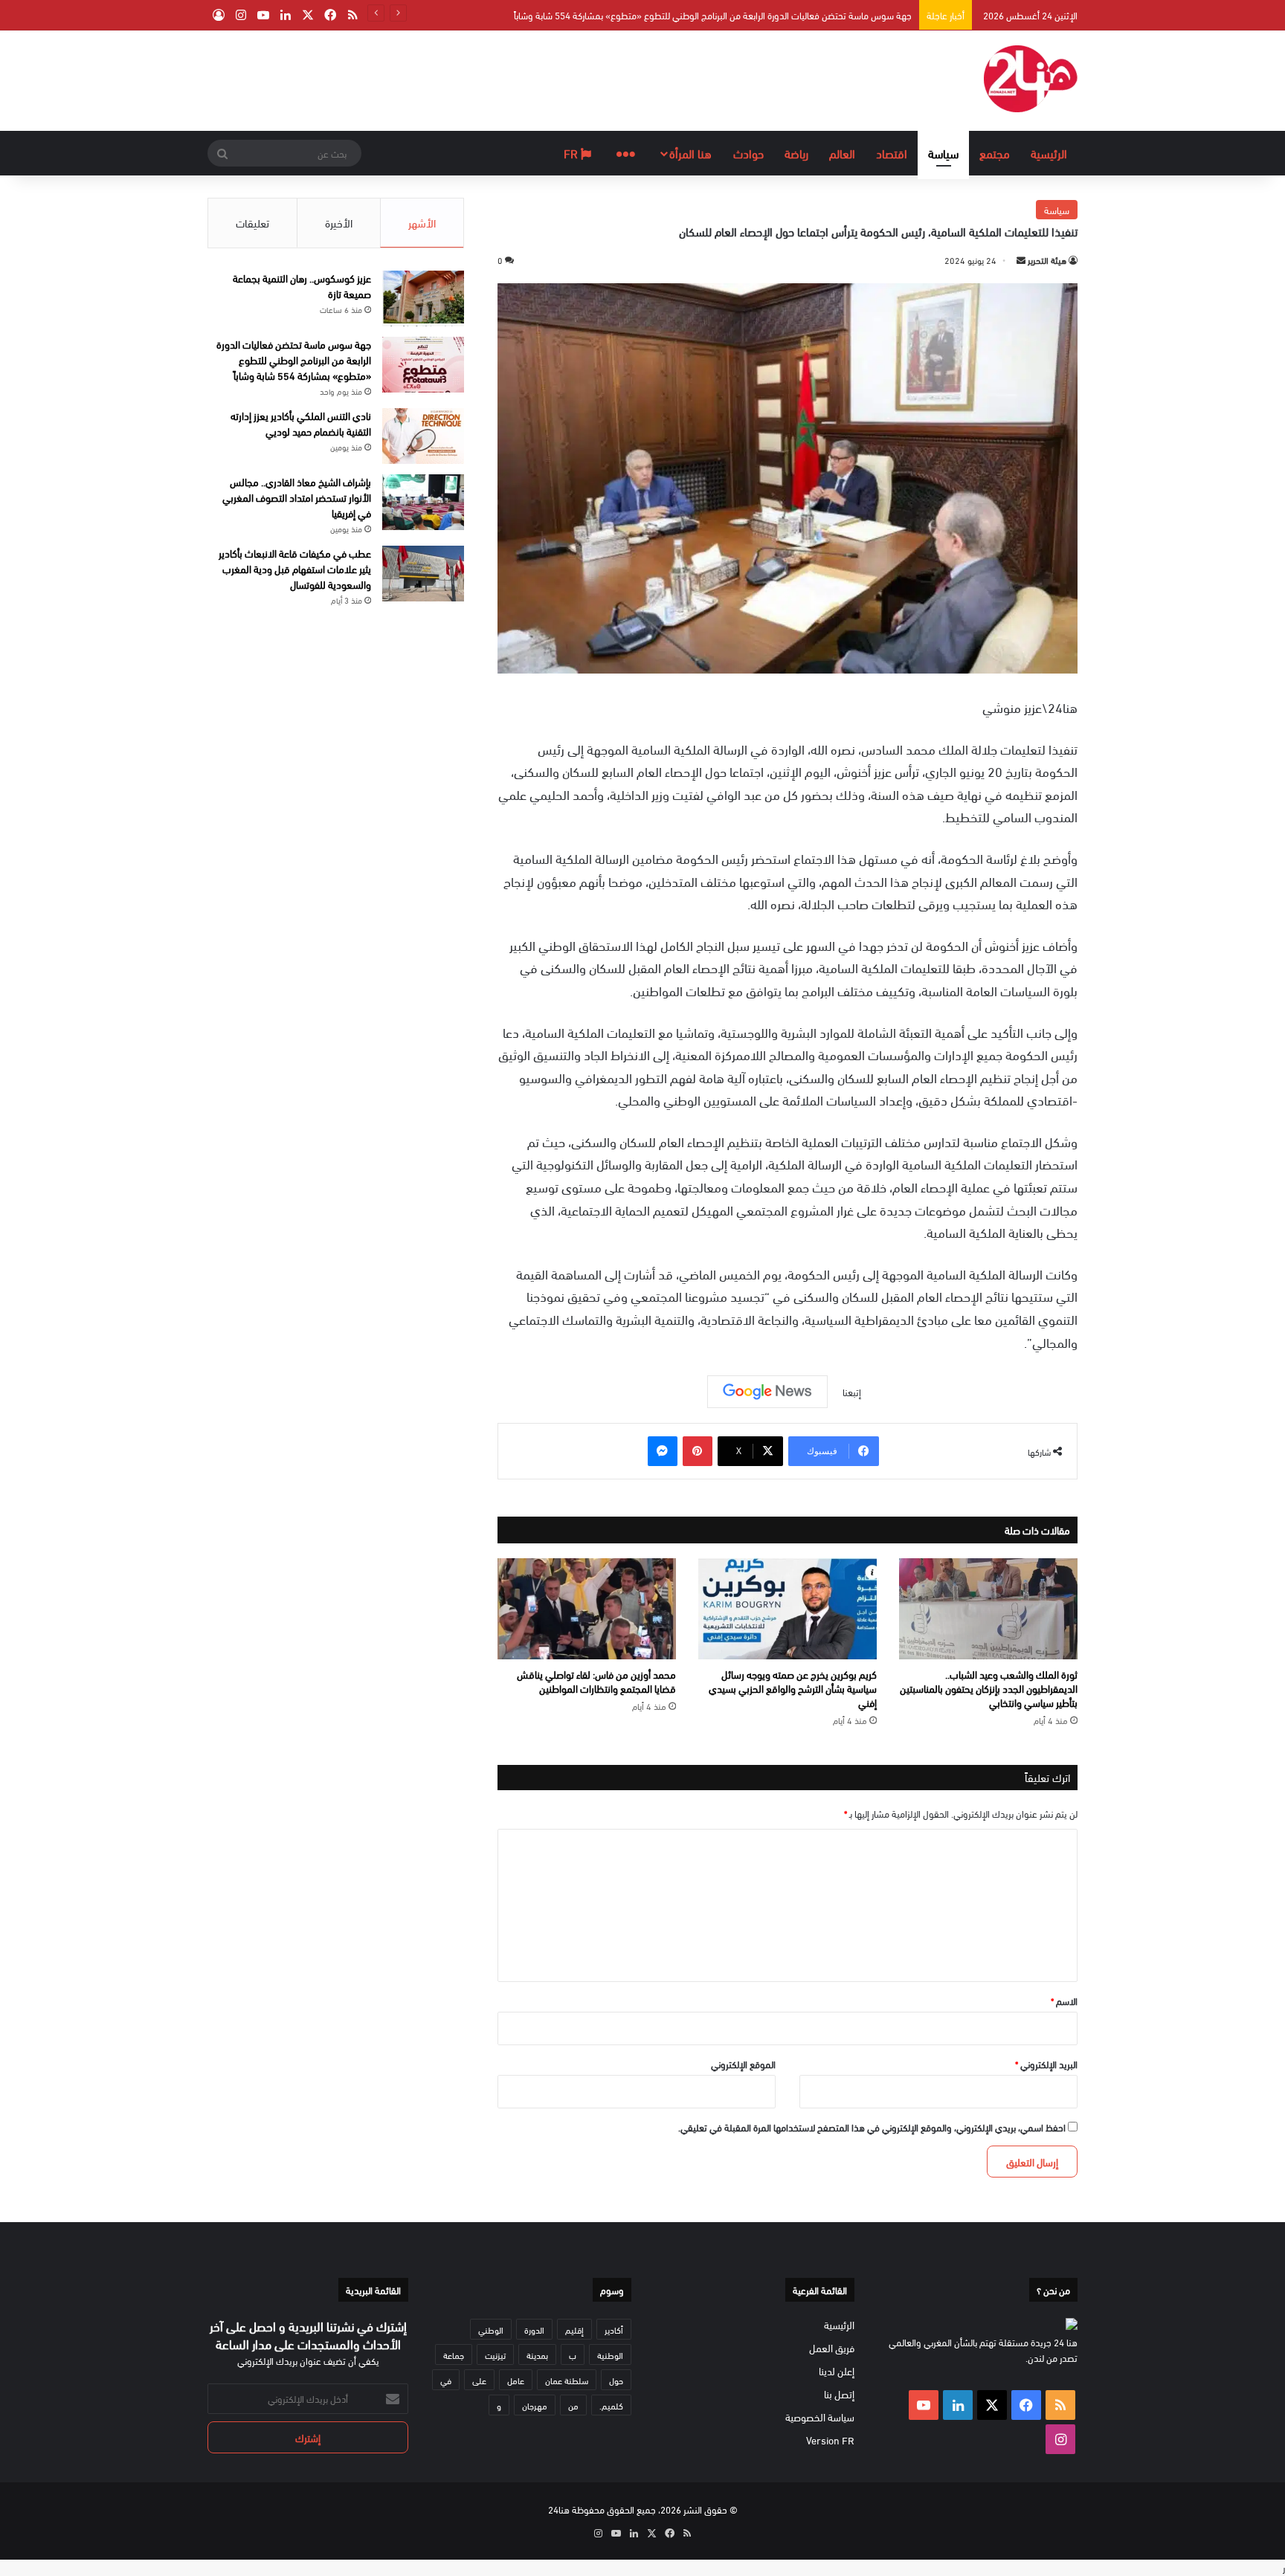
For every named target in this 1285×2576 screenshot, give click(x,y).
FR (572, 153)
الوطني (491, 2329)
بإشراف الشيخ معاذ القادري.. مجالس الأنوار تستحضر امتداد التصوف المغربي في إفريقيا (297, 497)
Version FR (830, 2440)
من (573, 2405)
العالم (842, 153)
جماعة (454, 2354)
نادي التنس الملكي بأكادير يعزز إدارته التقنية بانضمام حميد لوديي (796, 15)
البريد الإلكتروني (1046, 2064)
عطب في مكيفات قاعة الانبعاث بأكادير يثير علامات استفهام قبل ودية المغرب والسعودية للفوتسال (295, 568)
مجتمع (995, 153)
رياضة (796, 153)
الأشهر (422, 222)
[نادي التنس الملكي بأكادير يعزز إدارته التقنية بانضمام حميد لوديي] (423, 436)
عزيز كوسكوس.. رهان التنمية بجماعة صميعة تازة (302, 285)
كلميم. (611, 2405)
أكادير (614, 2329)
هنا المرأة (690, 153)
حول (616, 2380)
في (446, 2380)
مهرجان (535, 2405)
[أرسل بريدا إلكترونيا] (1021, 259)
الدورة (534, 2329)
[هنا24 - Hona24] (1031, 79)
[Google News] (767, 1392)
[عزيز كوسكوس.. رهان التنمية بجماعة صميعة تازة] (423, 298)
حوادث (748, 153)
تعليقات (252, 222)
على (479, 2380)
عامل (516, 2380)
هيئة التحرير (1047, 259)
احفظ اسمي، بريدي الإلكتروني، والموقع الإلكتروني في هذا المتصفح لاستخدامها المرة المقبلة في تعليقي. (872, 2127)
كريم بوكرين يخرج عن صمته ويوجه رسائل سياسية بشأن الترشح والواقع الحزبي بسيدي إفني (793, 1688)
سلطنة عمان (567, 2380)
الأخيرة (339, 222)
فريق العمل (832, 2347)
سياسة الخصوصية (820, 2417)
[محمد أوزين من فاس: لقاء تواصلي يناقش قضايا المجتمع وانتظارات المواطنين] (587, 1609)
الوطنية (610, 2354)
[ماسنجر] (663, 1451)
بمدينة (537, 2354)
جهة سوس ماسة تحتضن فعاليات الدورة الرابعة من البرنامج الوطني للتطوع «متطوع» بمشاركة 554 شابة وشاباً (294, 359)
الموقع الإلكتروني (743, 2064)
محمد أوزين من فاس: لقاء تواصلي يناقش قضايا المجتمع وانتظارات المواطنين (596, 1681)
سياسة (943, 153)
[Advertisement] (494, 79)
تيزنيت (495, 2354)
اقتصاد (892, 153)
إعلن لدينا (837, 2370)
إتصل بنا (839, 2393)
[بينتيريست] (698, 1451)
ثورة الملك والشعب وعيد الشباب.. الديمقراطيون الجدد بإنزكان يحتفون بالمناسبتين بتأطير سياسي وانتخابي (989, 1688)
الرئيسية (1049, 153)
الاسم (1064, 2001)
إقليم (574, 2329)
